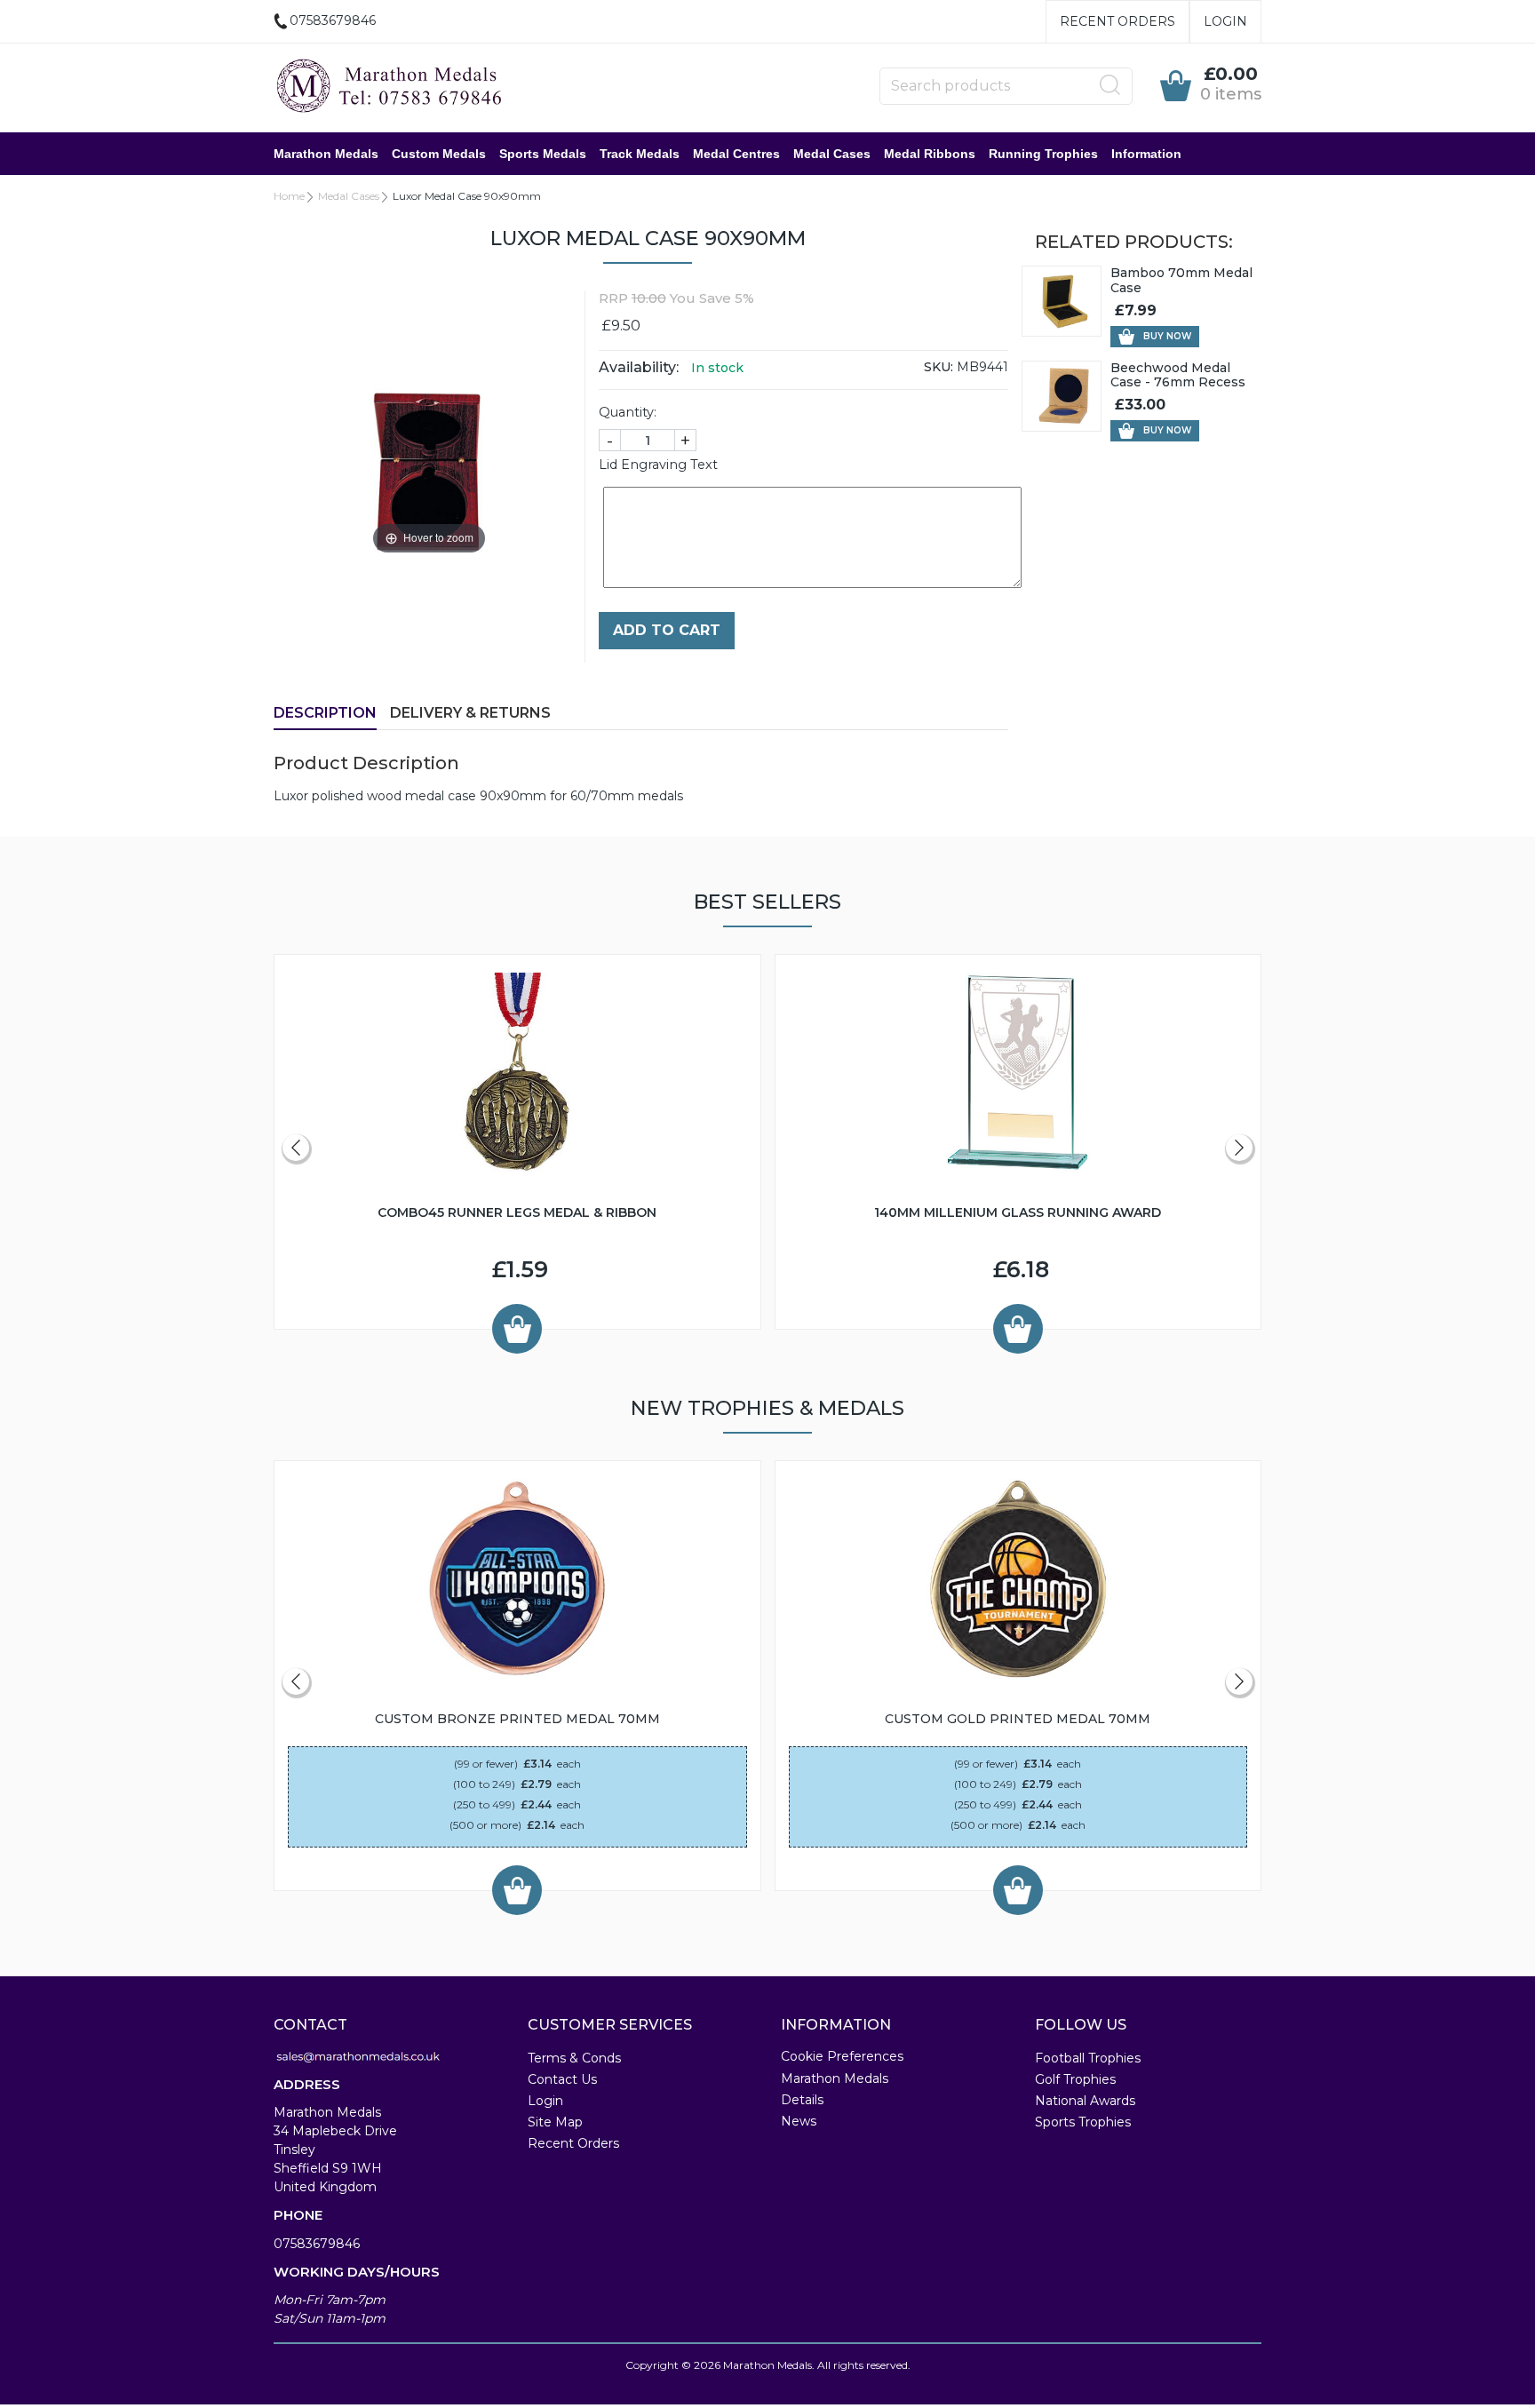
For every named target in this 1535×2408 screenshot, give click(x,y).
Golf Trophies (1075, 2079)
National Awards (1085, 2101)
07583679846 (317, 2244)
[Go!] (1110, 85)
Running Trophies (1043, 154)
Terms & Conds (574, 2058)
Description (325, 713)
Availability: (639, 367)
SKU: (938, 367)
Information (1146, 154)
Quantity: (628, 412)
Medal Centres (736, 154)
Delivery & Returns (470, 713)
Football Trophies (1088, 2058)
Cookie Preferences (842, 2056)
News (799, 2121)
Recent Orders (1117, 21)
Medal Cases (832, 154)
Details (802, 2100)
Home (289, 196)
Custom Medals (439, 154)
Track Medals (640, 154)
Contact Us (562, 2079)
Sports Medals (543, 154)
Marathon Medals (326, 154)
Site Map (555, 2122)
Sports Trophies (1083, 2122)
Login (1225, 21)
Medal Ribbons (930, 154)
